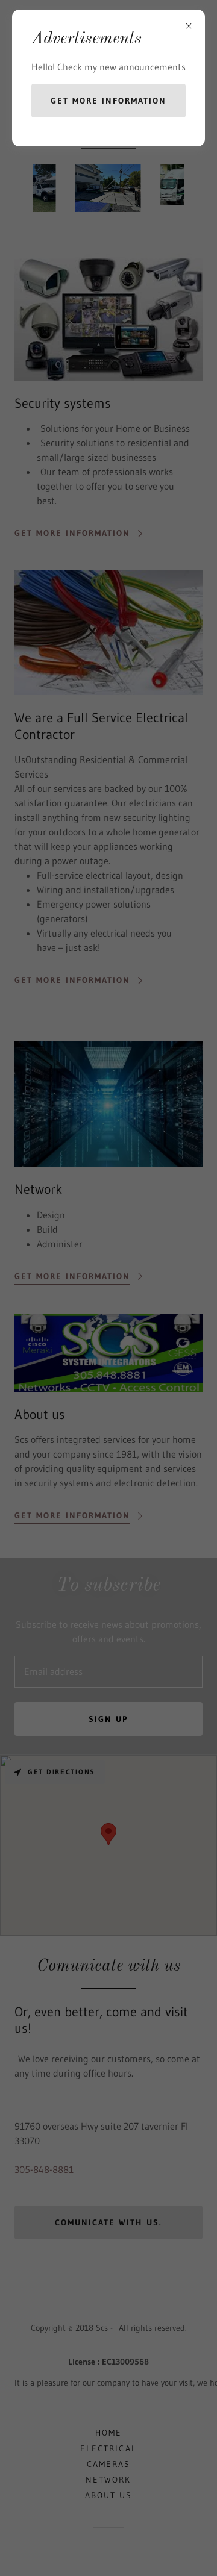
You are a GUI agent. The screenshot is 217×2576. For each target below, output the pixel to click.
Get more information (108, 101)
